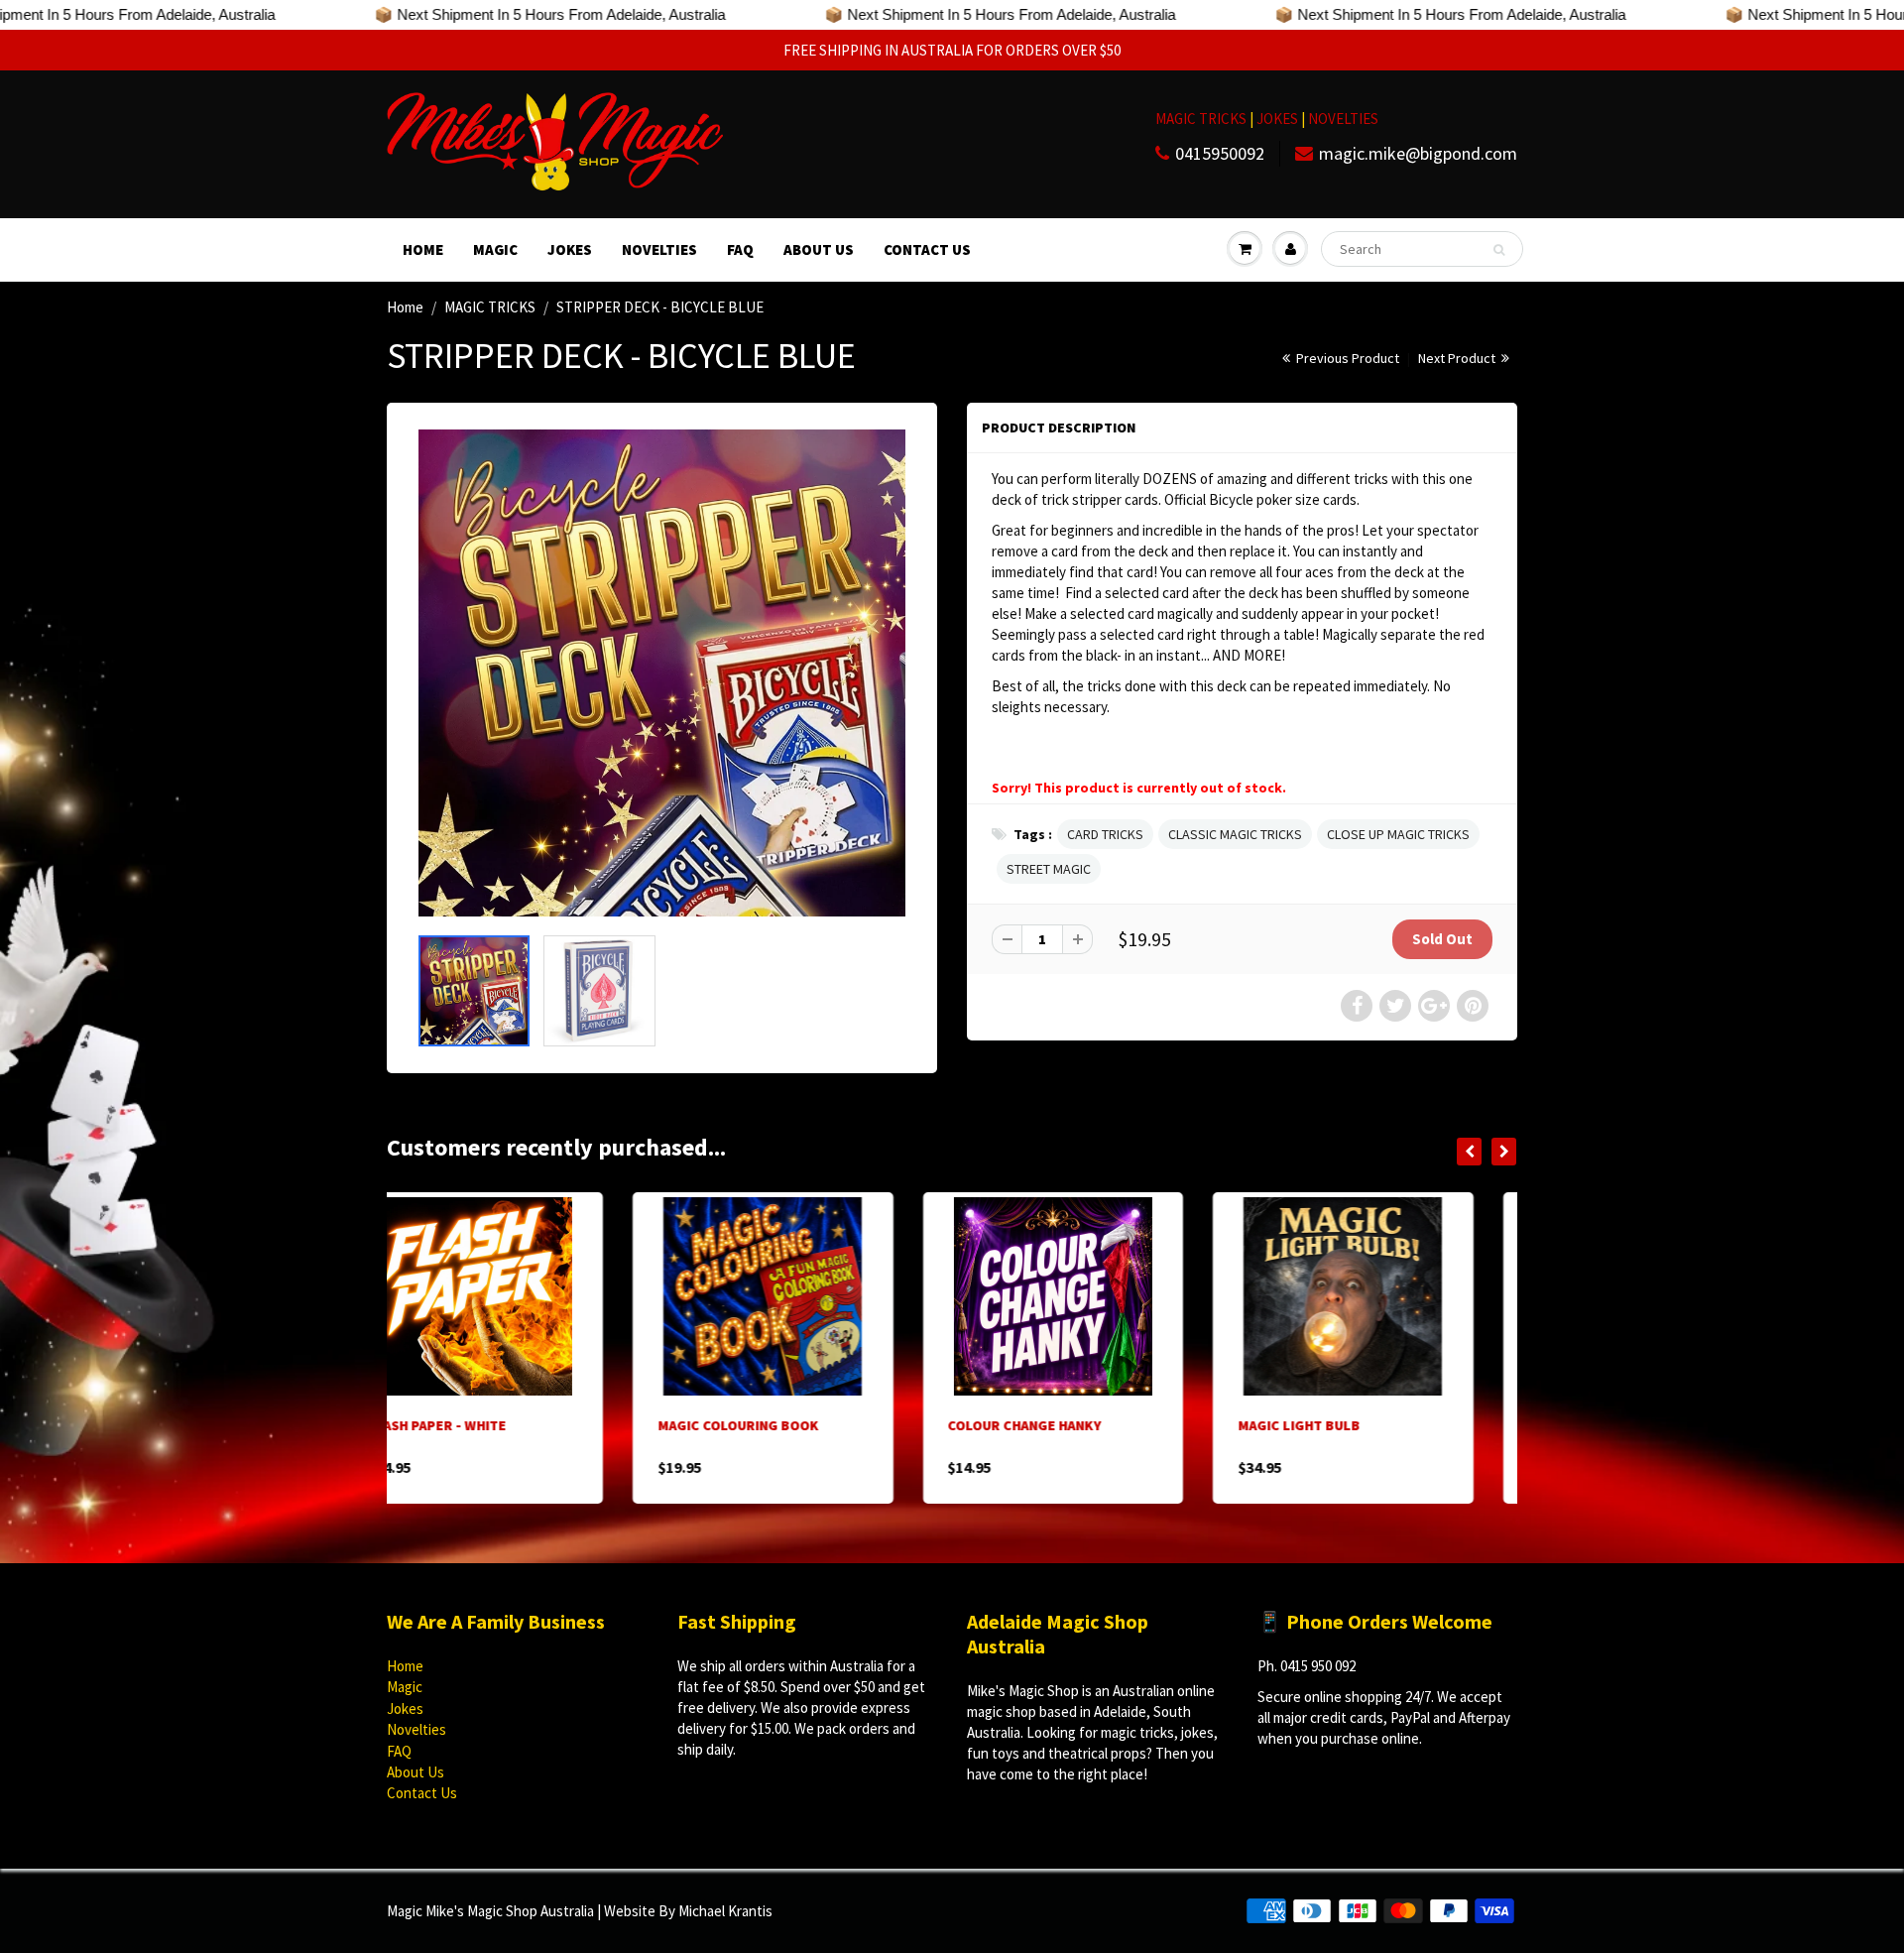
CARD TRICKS (1105, 834)
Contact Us (927, 249)
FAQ (740, 249)
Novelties (659, 249)
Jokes (570, 249)
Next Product (1458, 358)
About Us (819, 249)
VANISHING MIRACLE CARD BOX (1380, 1425)
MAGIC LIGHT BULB (1053, 1425)
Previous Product (1346, 358)
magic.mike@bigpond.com (1418, 153)
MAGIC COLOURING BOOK (492, 1425)
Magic (495, 249)
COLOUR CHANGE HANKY (779, 1425)
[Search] (1499, 250)
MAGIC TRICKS (1201, 119)
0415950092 (1220, 153)
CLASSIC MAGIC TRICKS (1235, 834)
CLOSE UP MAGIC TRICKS (1398, 834)
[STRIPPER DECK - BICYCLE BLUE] (662, 673)
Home (423, 249)
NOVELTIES (1343, 119)
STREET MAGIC (1049, 869)
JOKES (1279, 119)
